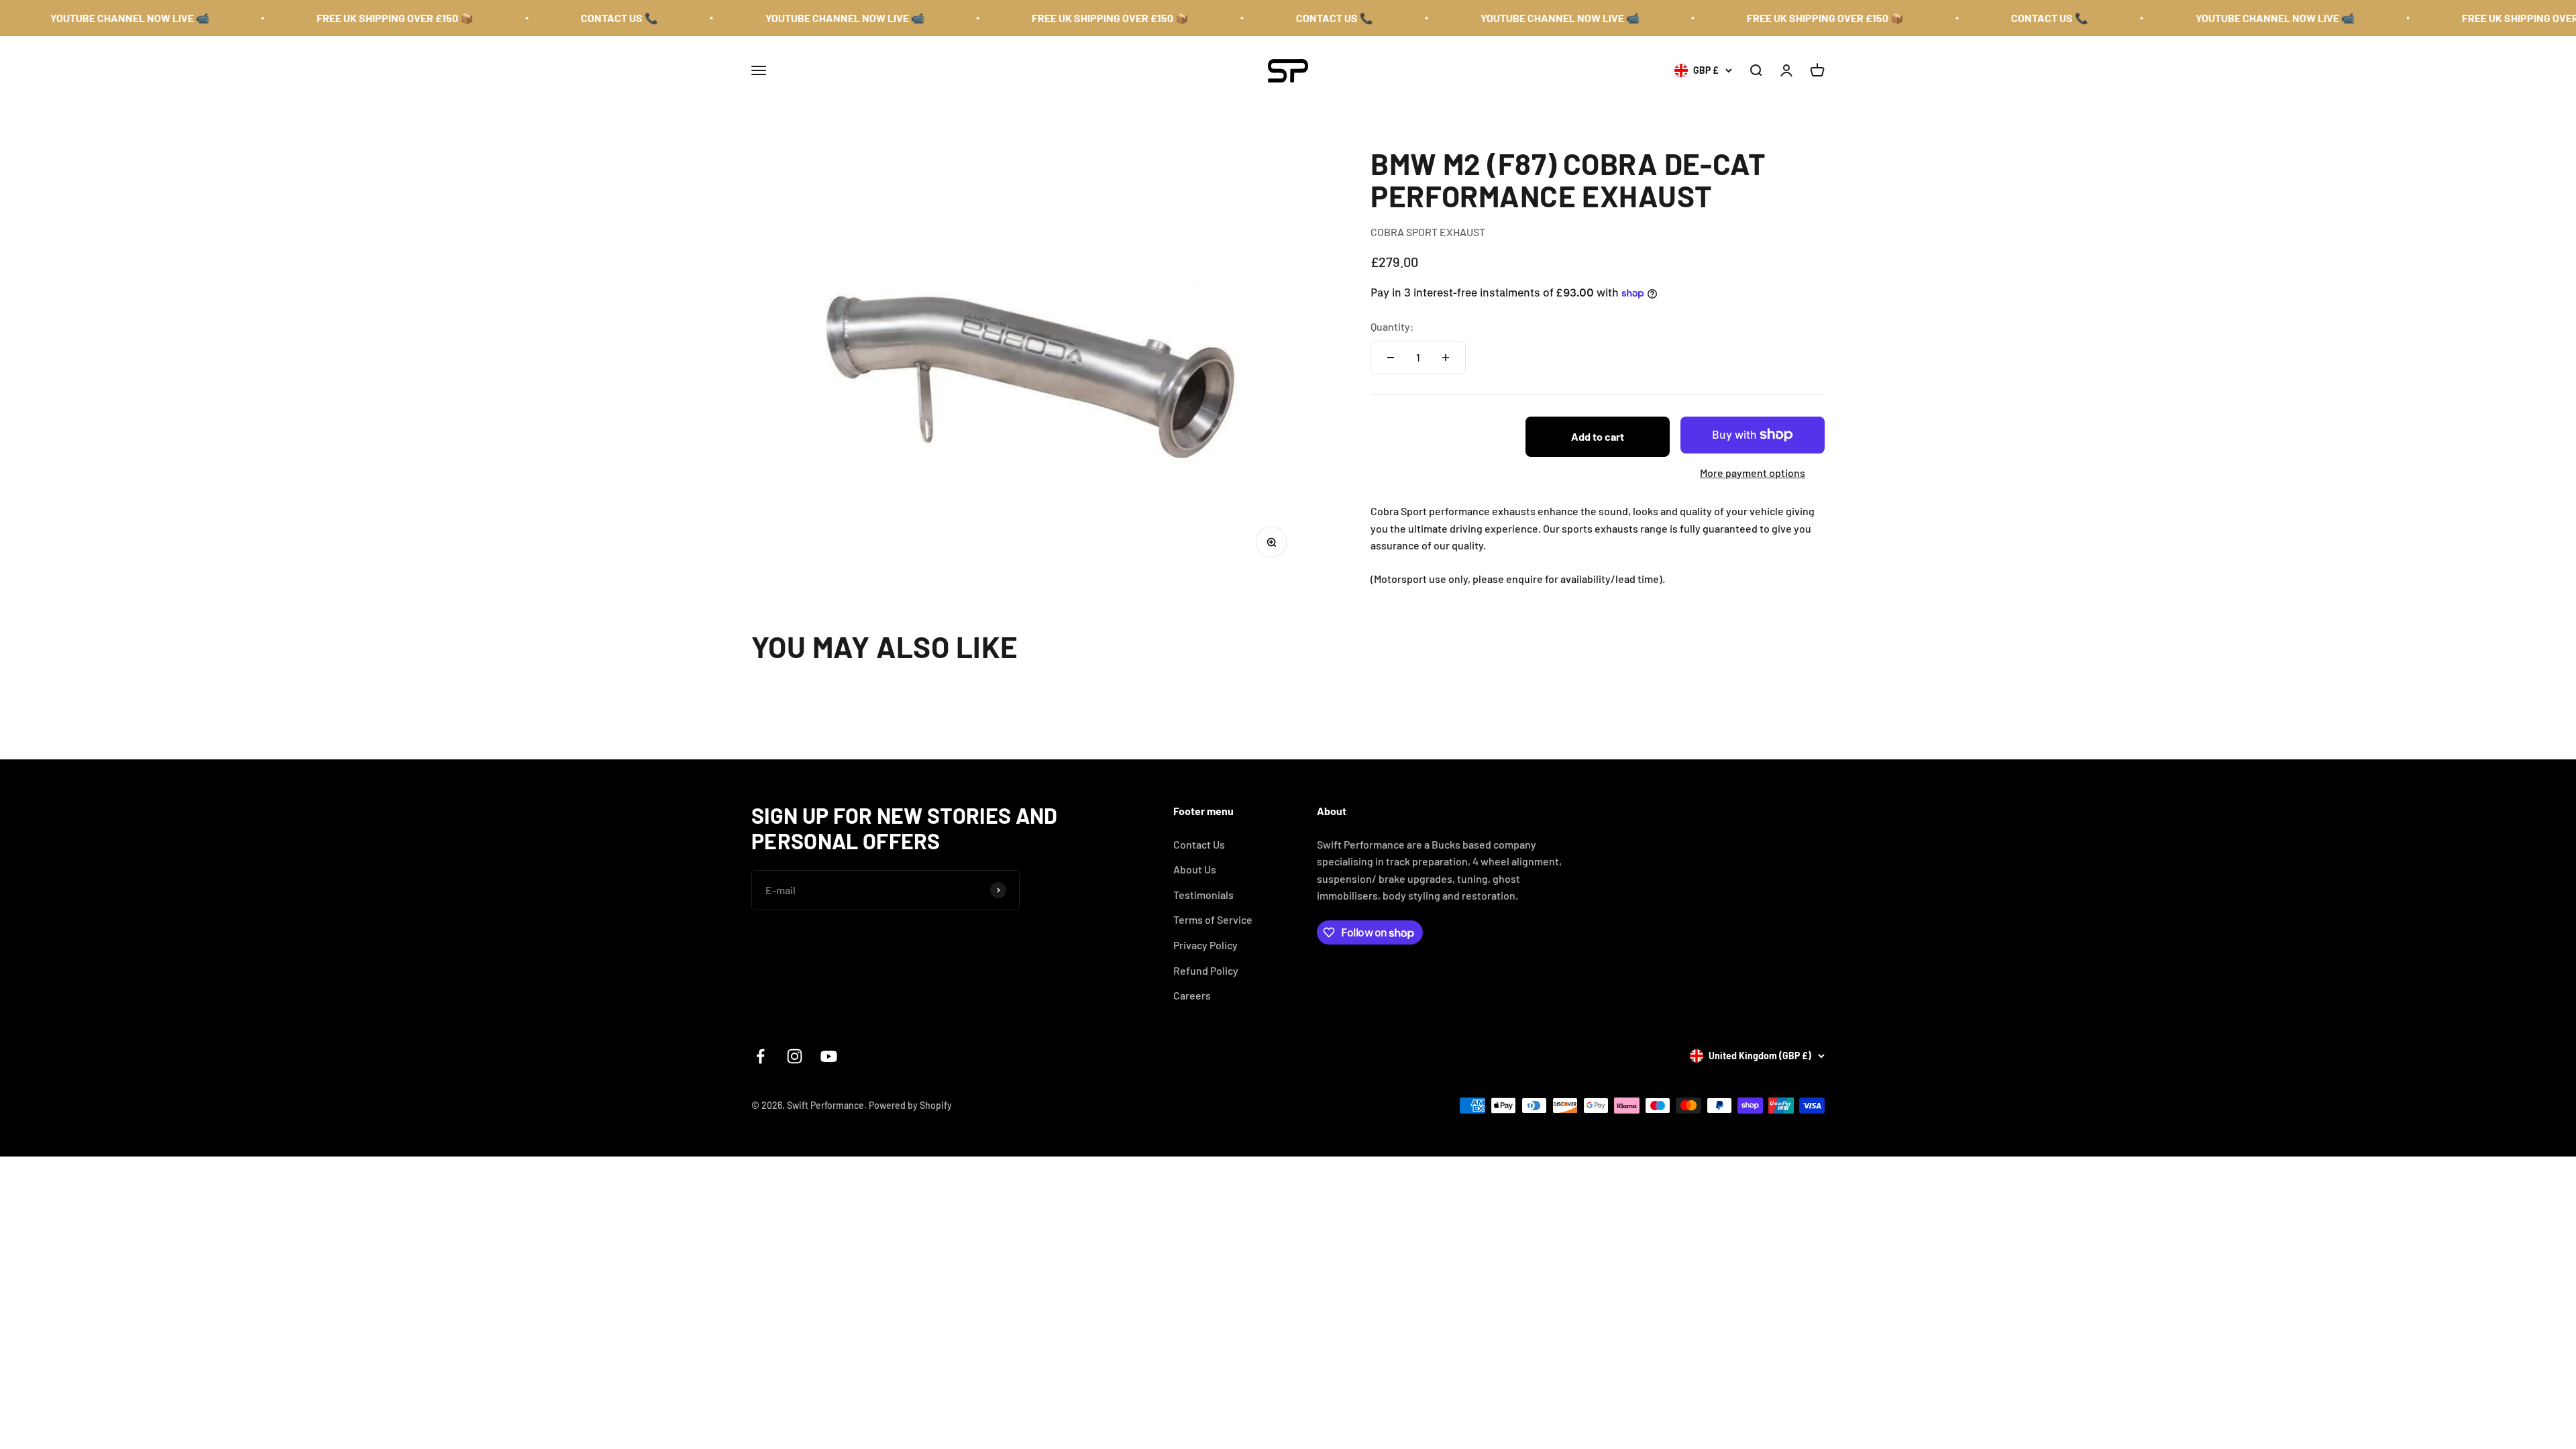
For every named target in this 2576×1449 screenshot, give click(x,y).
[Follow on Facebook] (760, 1056)
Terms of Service (1213, 919)
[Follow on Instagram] (795, 1056)
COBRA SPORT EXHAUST (1428, 232)
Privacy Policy (1205, 945)
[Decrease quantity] (1391, 358)
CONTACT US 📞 (516, 18)
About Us (1195, 869)
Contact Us (1199, 844)
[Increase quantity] (1446, 358)
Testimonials (1203, 895)
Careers (1192, 995)
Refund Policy (1206, 970)
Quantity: (1392, 326)
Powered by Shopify (910, 1105)
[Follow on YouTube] (829, 1056)
